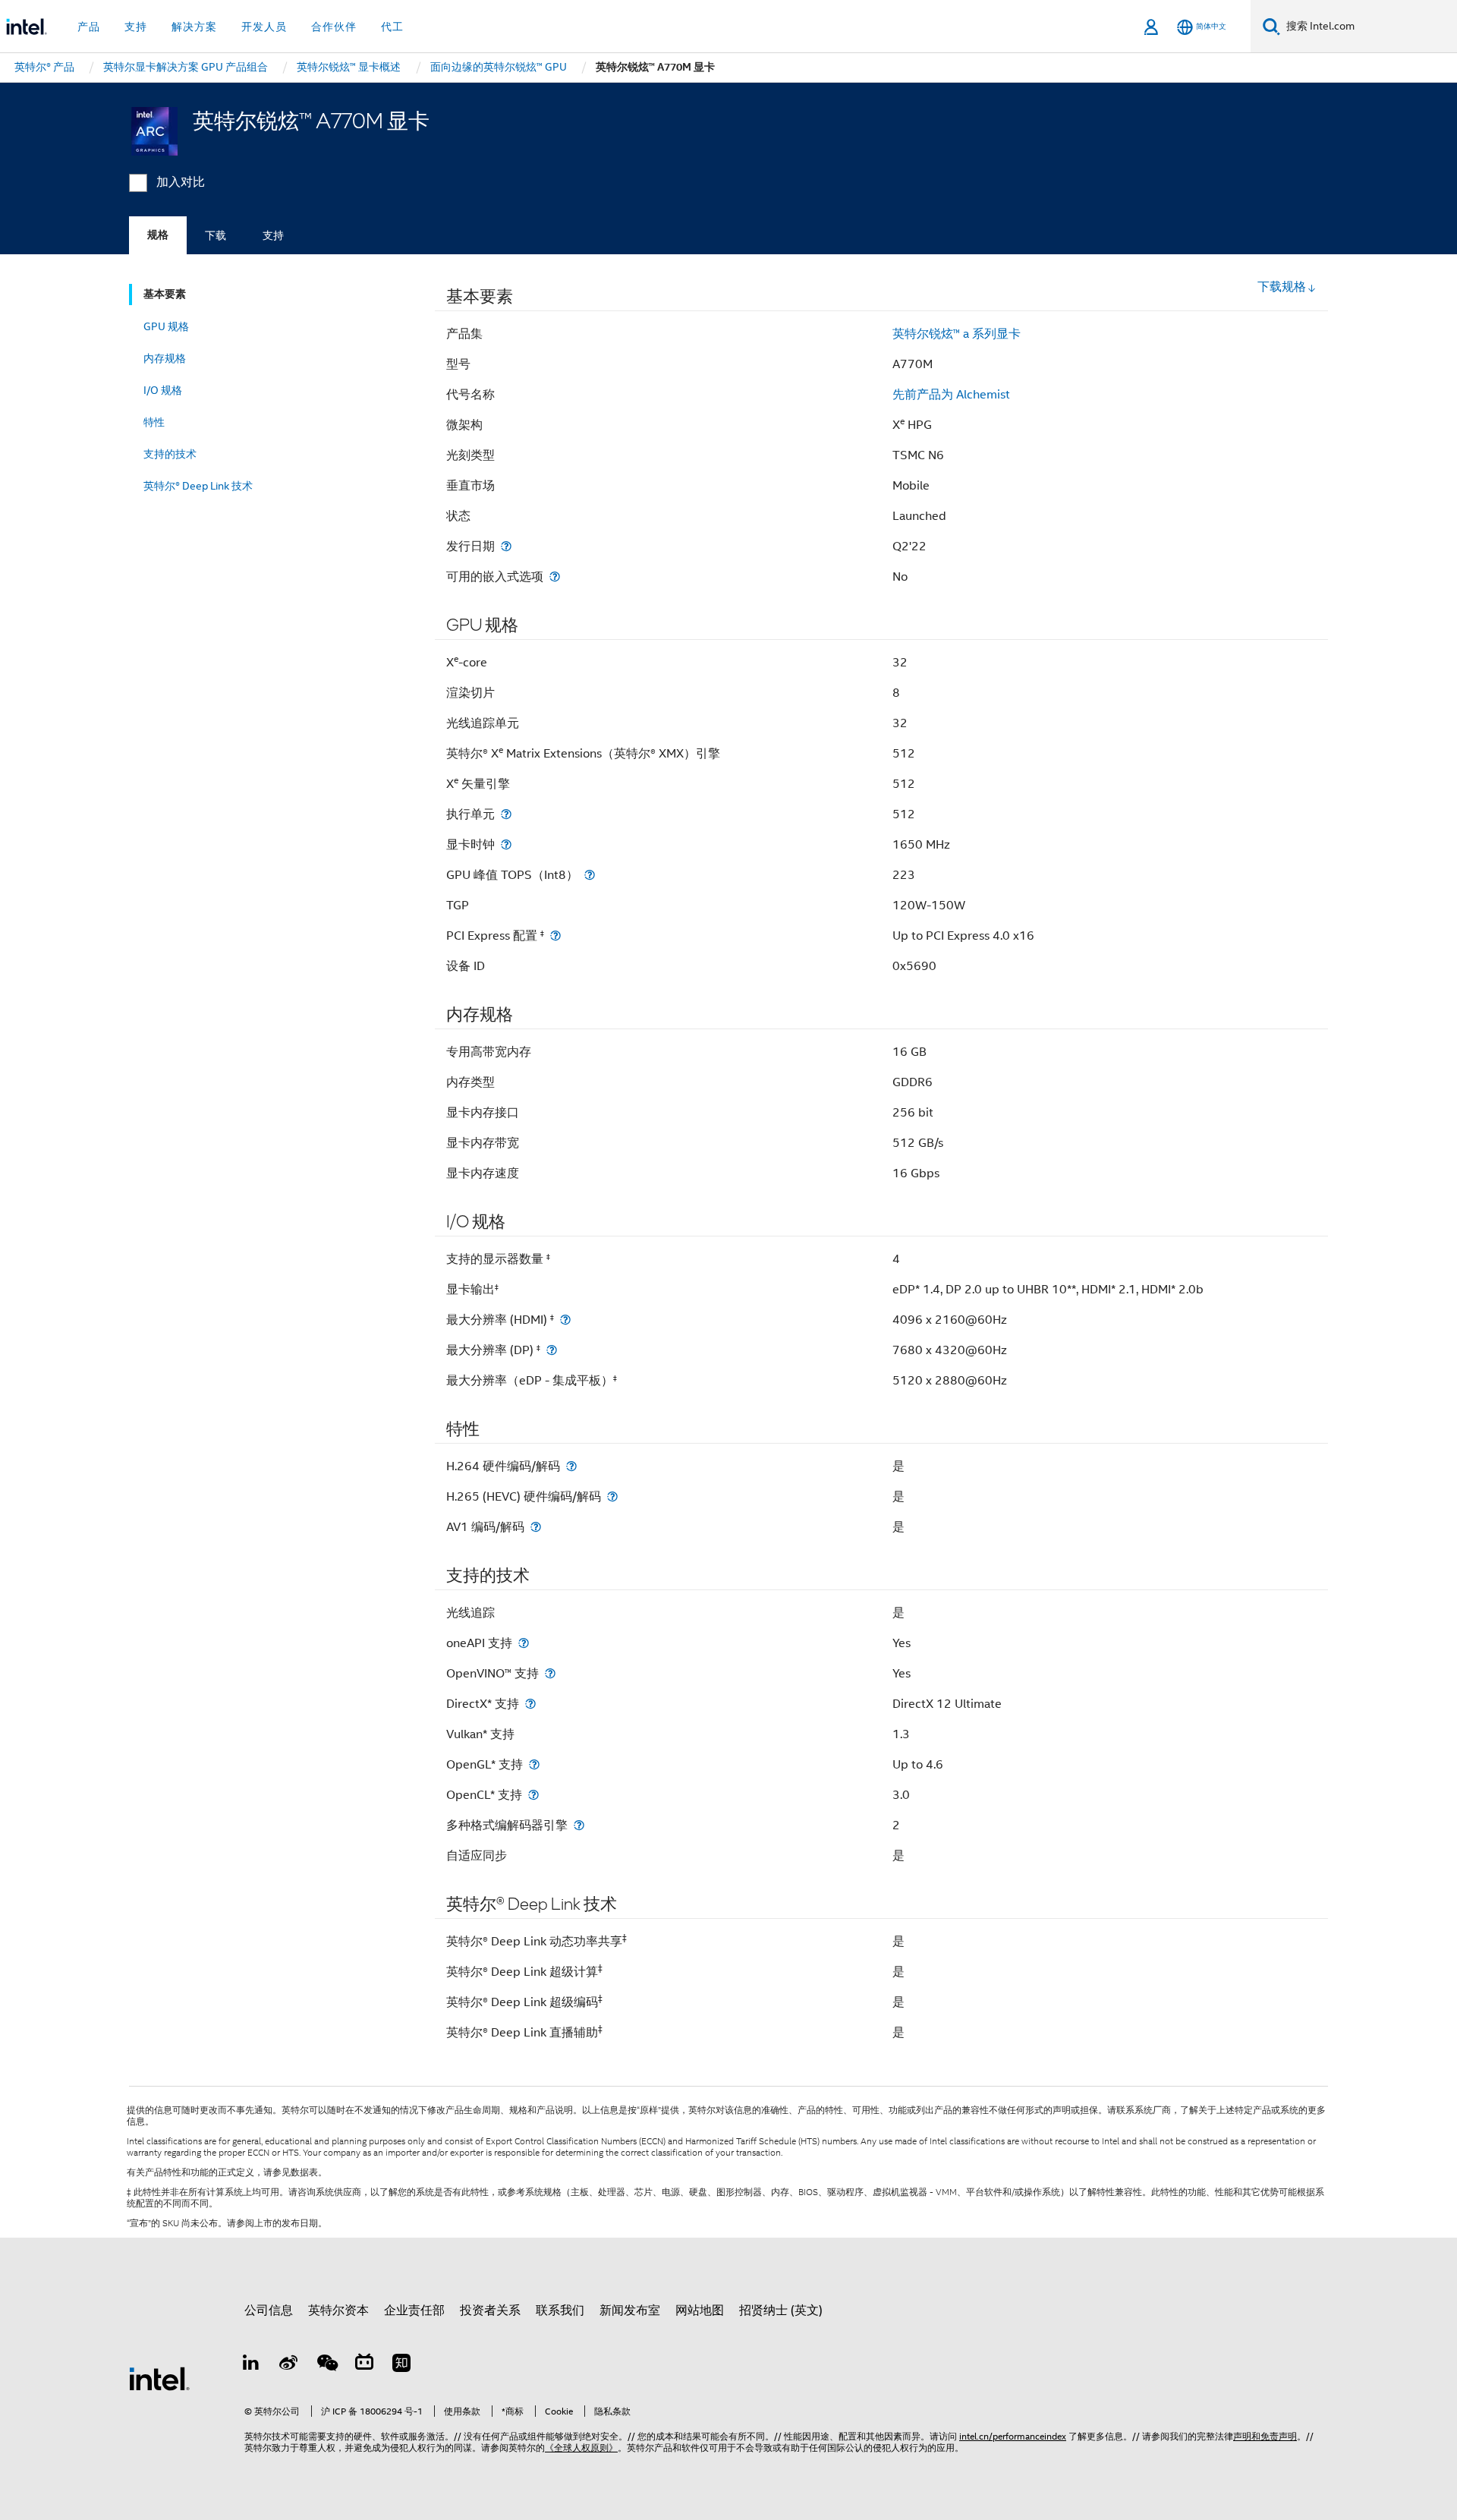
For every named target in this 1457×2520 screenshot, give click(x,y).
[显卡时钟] (506, 844)
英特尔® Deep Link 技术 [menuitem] (198, 486)
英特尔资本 (338, 2311)
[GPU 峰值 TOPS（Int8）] (590, 875)
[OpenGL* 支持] (534, 1764)
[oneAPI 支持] (524, 1643)
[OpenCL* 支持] (533, 1795)
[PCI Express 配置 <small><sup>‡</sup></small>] (555, 936)
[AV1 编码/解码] (536, 1527)
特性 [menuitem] (154, 422)
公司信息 (269, 2311)
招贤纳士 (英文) (781, 2311)
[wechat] (326, 2365)
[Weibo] (289, 2365)
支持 (273, 235)
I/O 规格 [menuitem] (163, 390)
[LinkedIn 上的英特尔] (251, 2365)
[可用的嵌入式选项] (555, 576)
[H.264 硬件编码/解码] (571, 1466)
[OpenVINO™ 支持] (550, 1673)
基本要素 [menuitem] (165, 294)
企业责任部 (414, 2311)
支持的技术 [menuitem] (170, 454)
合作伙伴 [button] (334, 27)
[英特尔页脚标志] (159, 2378)
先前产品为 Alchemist (951, 395)
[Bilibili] (364, 2365)
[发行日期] (506, 546)
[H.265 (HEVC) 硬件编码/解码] (612, 1496)
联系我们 (560, 2311)
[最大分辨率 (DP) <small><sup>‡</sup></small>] (552, 1350)
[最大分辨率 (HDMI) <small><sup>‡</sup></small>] (565, 1320)
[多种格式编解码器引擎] (579, 1825)
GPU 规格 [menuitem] (166, 326)
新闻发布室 (630, 2311)
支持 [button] (136, 27)
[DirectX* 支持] (530, 1704)
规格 (158, 235)
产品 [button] (89, 27)
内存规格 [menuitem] (165, 358)
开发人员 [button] (264, 27)
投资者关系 (490, 2311)
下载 (216, 235)
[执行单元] (506, 814)
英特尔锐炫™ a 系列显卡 (957, 334)
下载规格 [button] (1282, 287)
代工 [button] (392, 27)
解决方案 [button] (194, 27)
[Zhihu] (401, 2365)
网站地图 (700, 2311)
